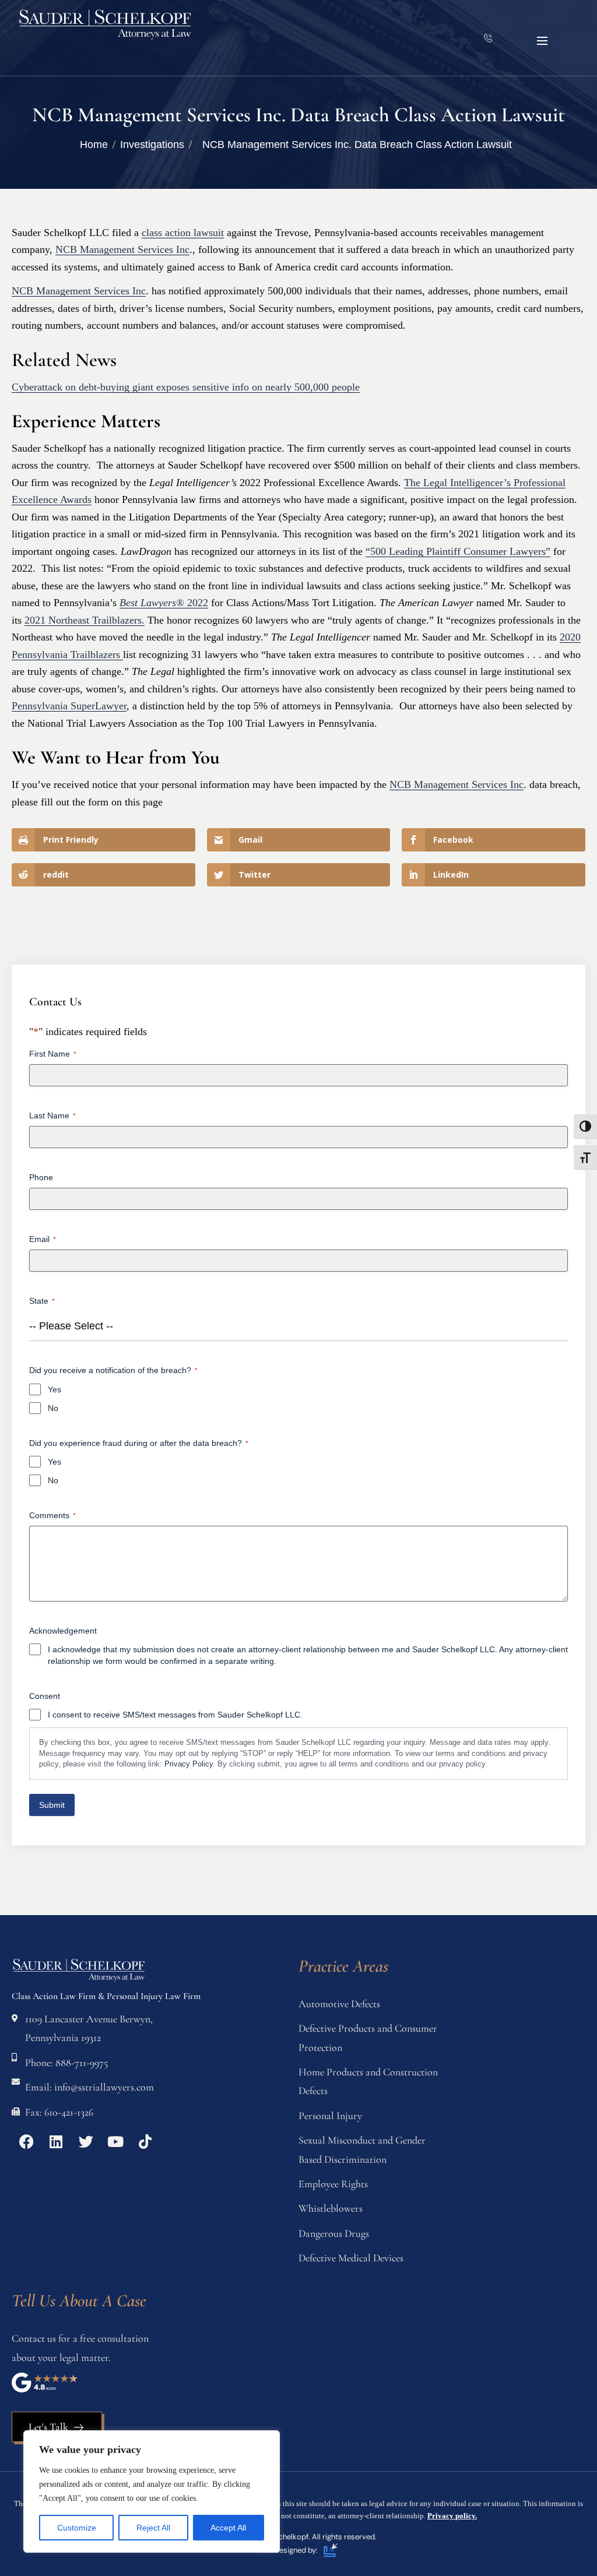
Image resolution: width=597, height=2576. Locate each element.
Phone (41, 1177)
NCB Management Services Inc (122, 249)
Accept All (228, 2528)
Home (94, 145)
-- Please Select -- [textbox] (71, 1326)
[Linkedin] (56, 2142)
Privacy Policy (189, 1764)
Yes (55, 1389)
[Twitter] (86, 2142)
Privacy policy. (452, 2516)
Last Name (52, 1115)
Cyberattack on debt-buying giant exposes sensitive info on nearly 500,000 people (186, 387)
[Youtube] (115, 2142)
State (42, 1301)
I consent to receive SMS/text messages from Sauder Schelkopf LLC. (175, 1715)
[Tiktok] (145, 2142)
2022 (164, 603)
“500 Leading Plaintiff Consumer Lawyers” (458, 551)
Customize (77, 2528)
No (53, 1408)
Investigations (152, 145)
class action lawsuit (183, 233)
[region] (152, 2491)
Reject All (153, 2528)
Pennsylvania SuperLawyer (69, 706)
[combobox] (298, 1326)
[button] (542, 41)
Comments (52, 1515)
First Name (53, 1054)
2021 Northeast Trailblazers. (85, 620)
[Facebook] (26, 2142)
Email (43, 1239)
